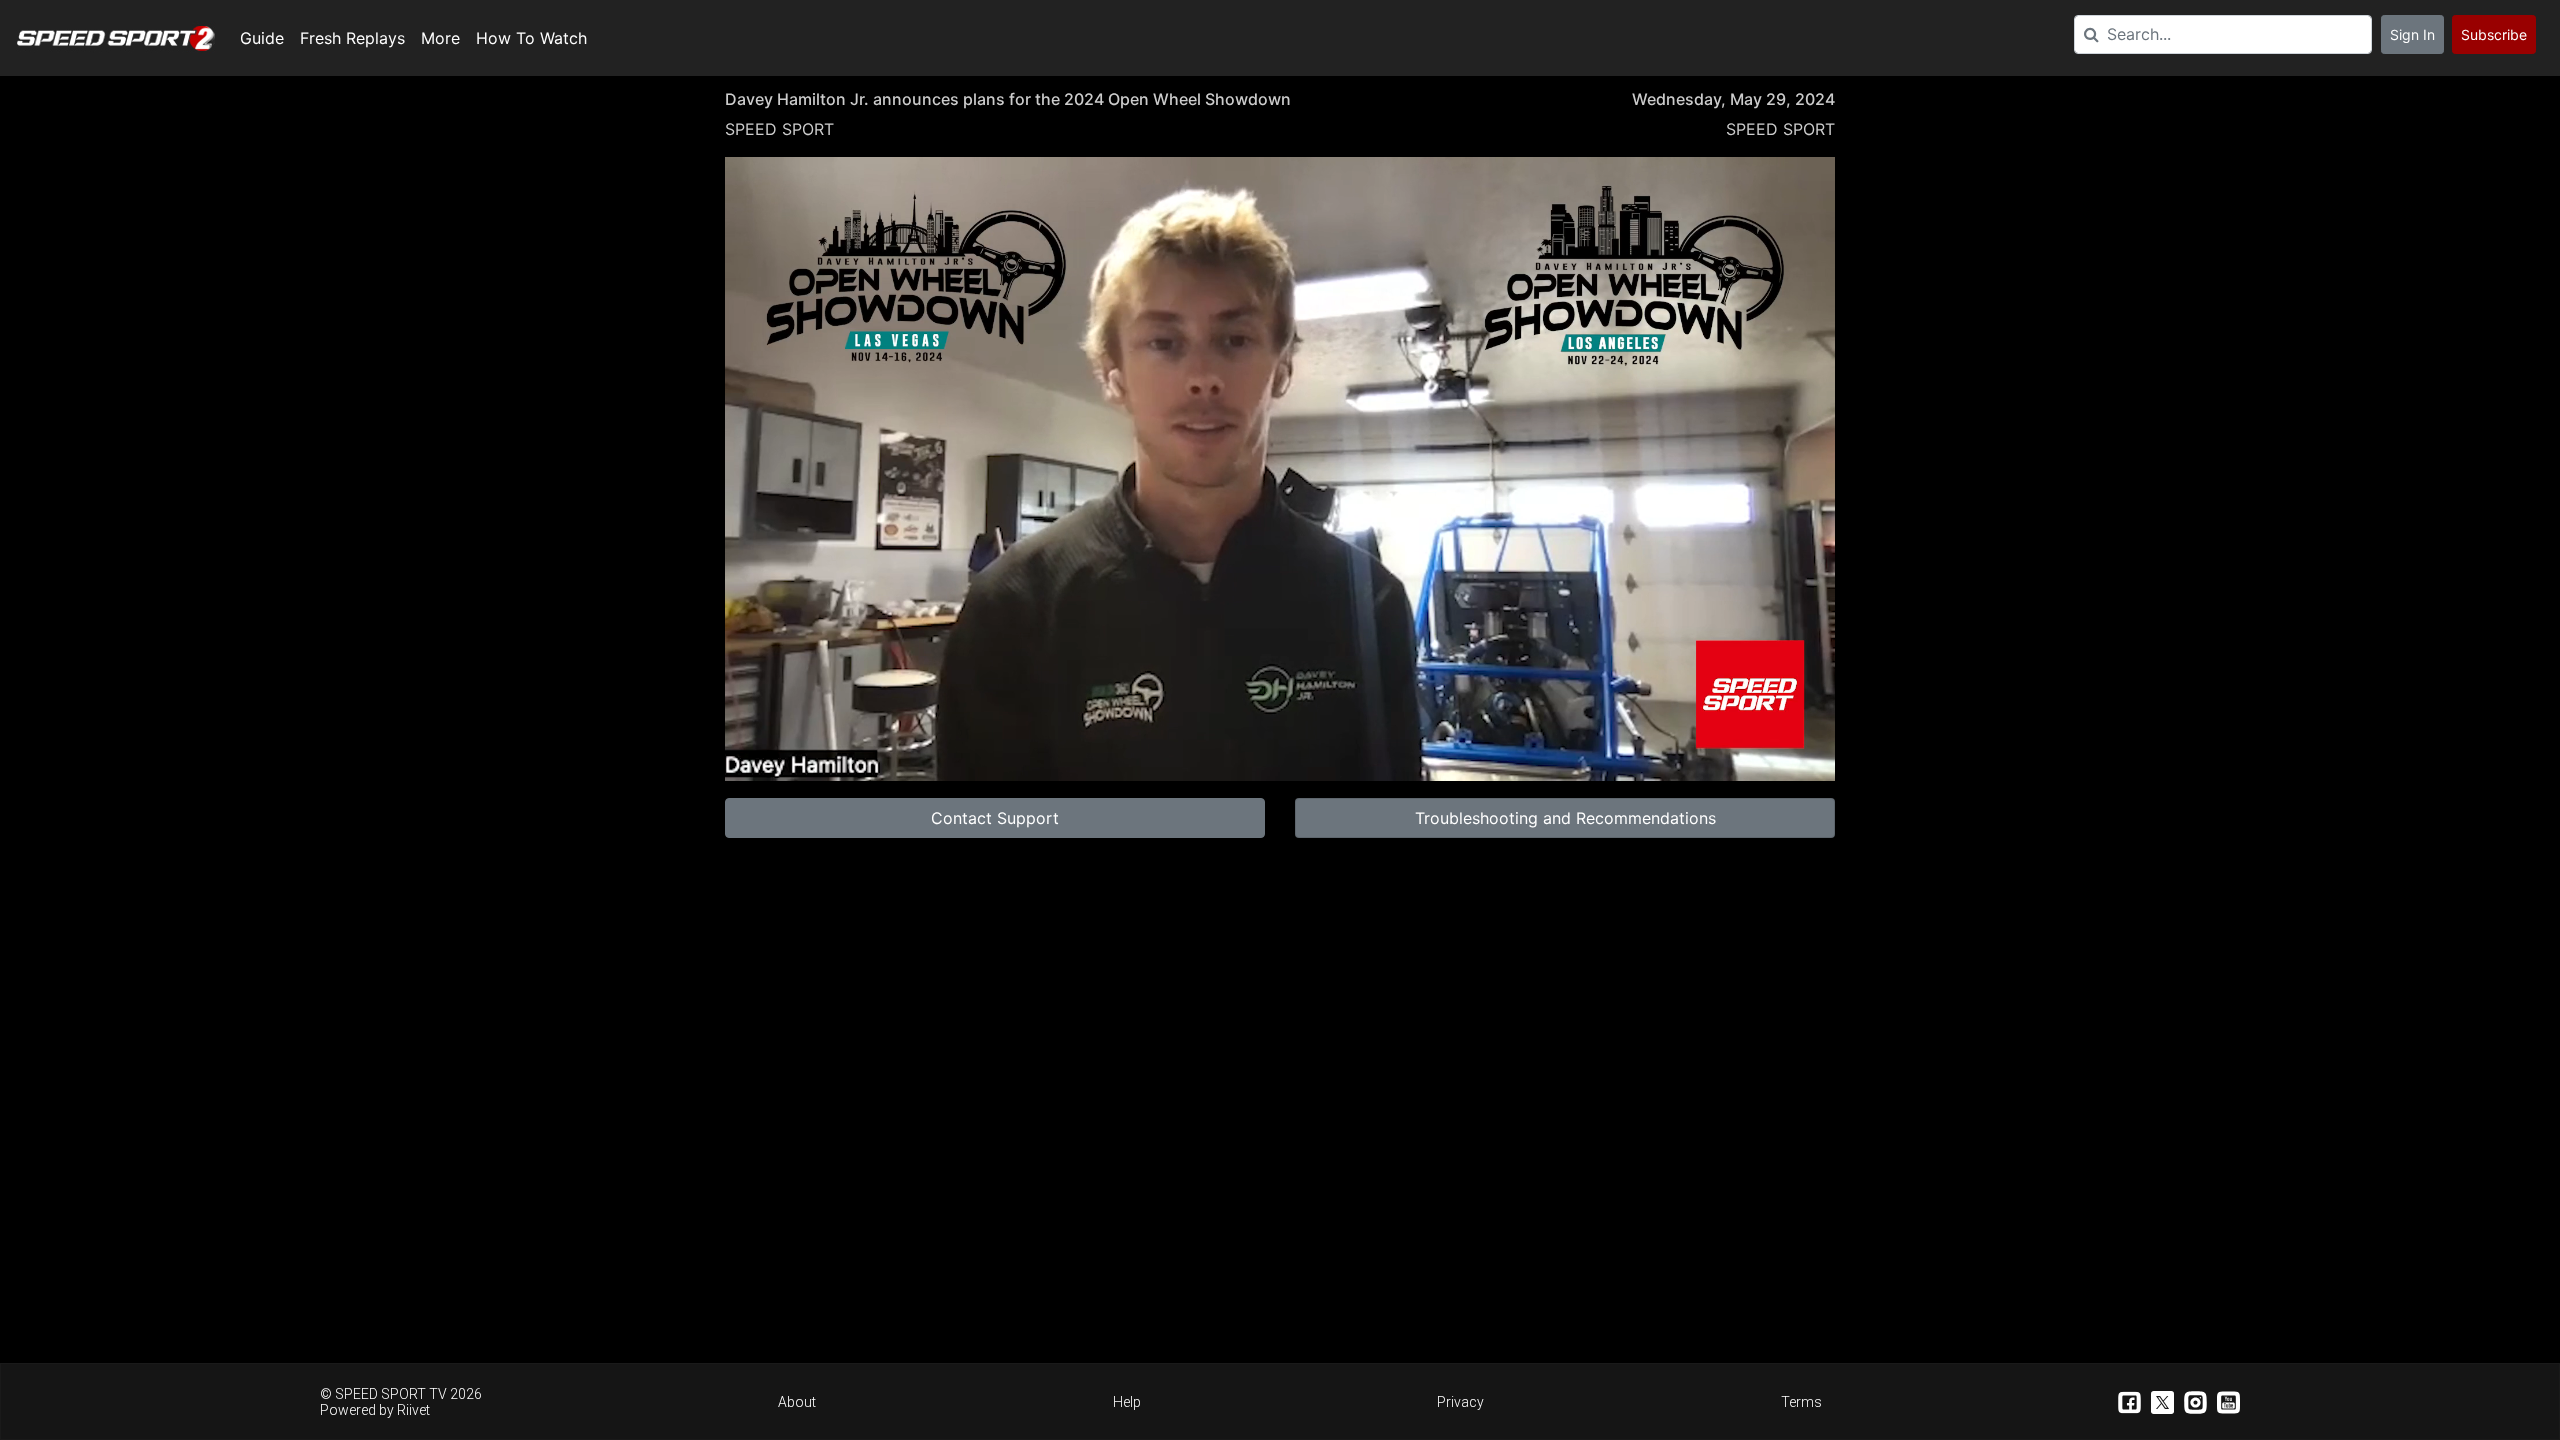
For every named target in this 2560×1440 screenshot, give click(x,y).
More (440, 38)
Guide (262, 38)
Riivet (413, 1410)
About (797, 1402)
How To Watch (531, 38)
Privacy (1460, 1402)
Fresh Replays (352, 38)
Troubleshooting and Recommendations (1565, 818)
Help (1127, 1402)
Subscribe (2494, 34)
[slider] (1280, 718)
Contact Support (995, 818)
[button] (1284, 473)
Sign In (2412, 34)
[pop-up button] (1771, 750)
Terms (1801, 1402)
